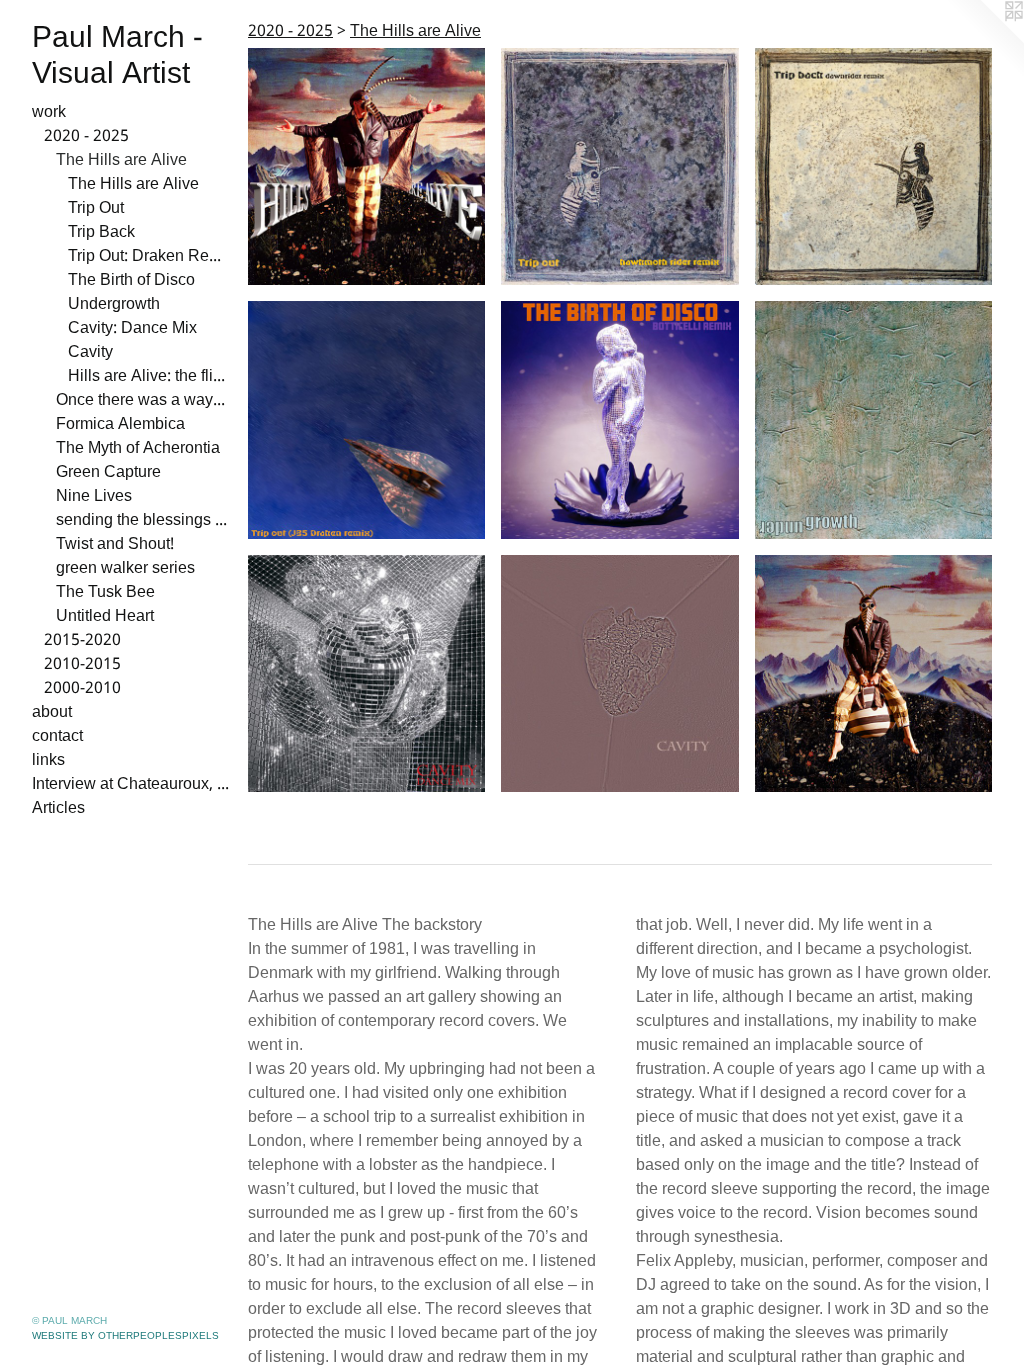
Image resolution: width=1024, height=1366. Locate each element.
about (52, 713)
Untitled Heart (105, 617)
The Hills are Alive (121, 161)
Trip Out (96, 209)
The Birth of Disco (131, 281)
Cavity (90, 353)
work (49, 113)
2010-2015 (82, 665)
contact (57, 737)
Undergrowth (114, 305)
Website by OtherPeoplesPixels (125, 1335)
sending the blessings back (144, 521)
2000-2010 (82, 689)
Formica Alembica (120, 425)
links (48, 761)
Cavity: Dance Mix (132, 329)
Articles (58, 809)
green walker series (125, 569)
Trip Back (101, 233)
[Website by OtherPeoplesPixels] (984, 40)
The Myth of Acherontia (138, 449)
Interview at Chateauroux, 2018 (132, 785)
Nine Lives (94, 497)
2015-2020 (82, 641)
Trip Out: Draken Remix (150, 257)
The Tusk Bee (105, 593)
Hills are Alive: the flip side (150, 377)
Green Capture (108, 473)
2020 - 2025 (86, 137)
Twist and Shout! (115, 545)
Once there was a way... (140, 401)
